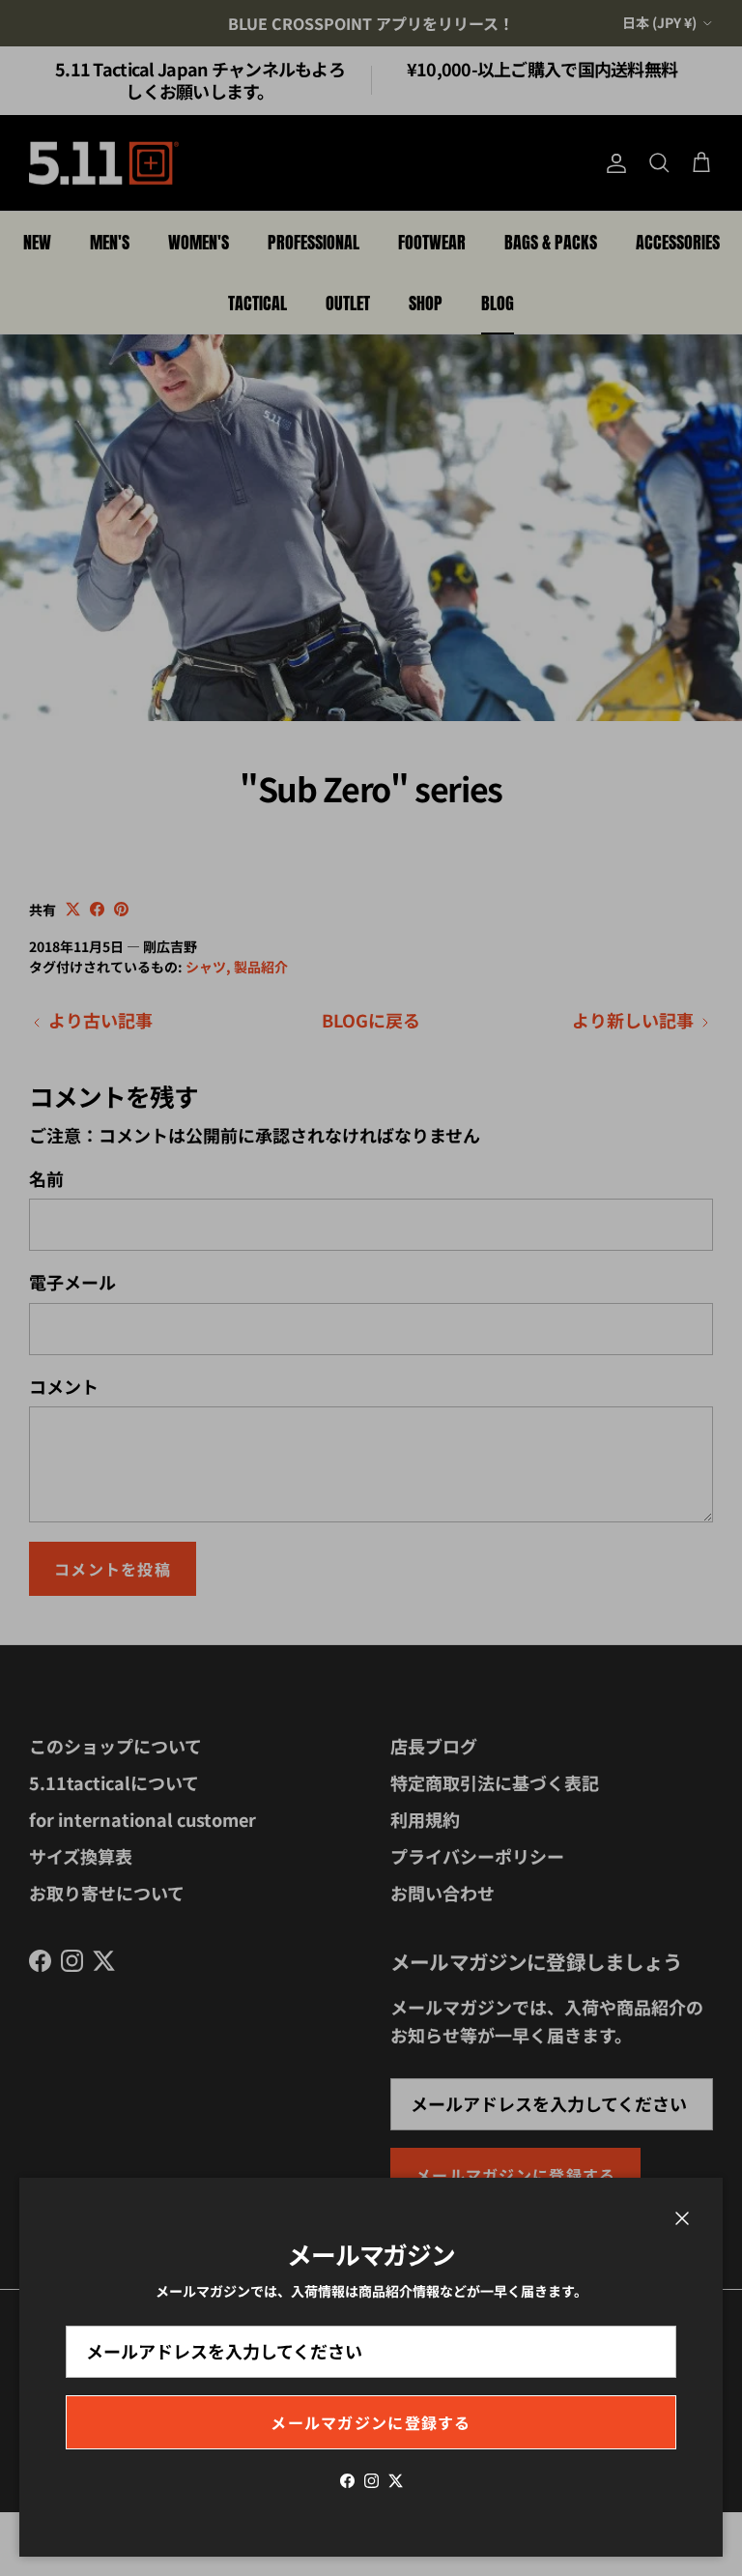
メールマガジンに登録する (371, 2422)
